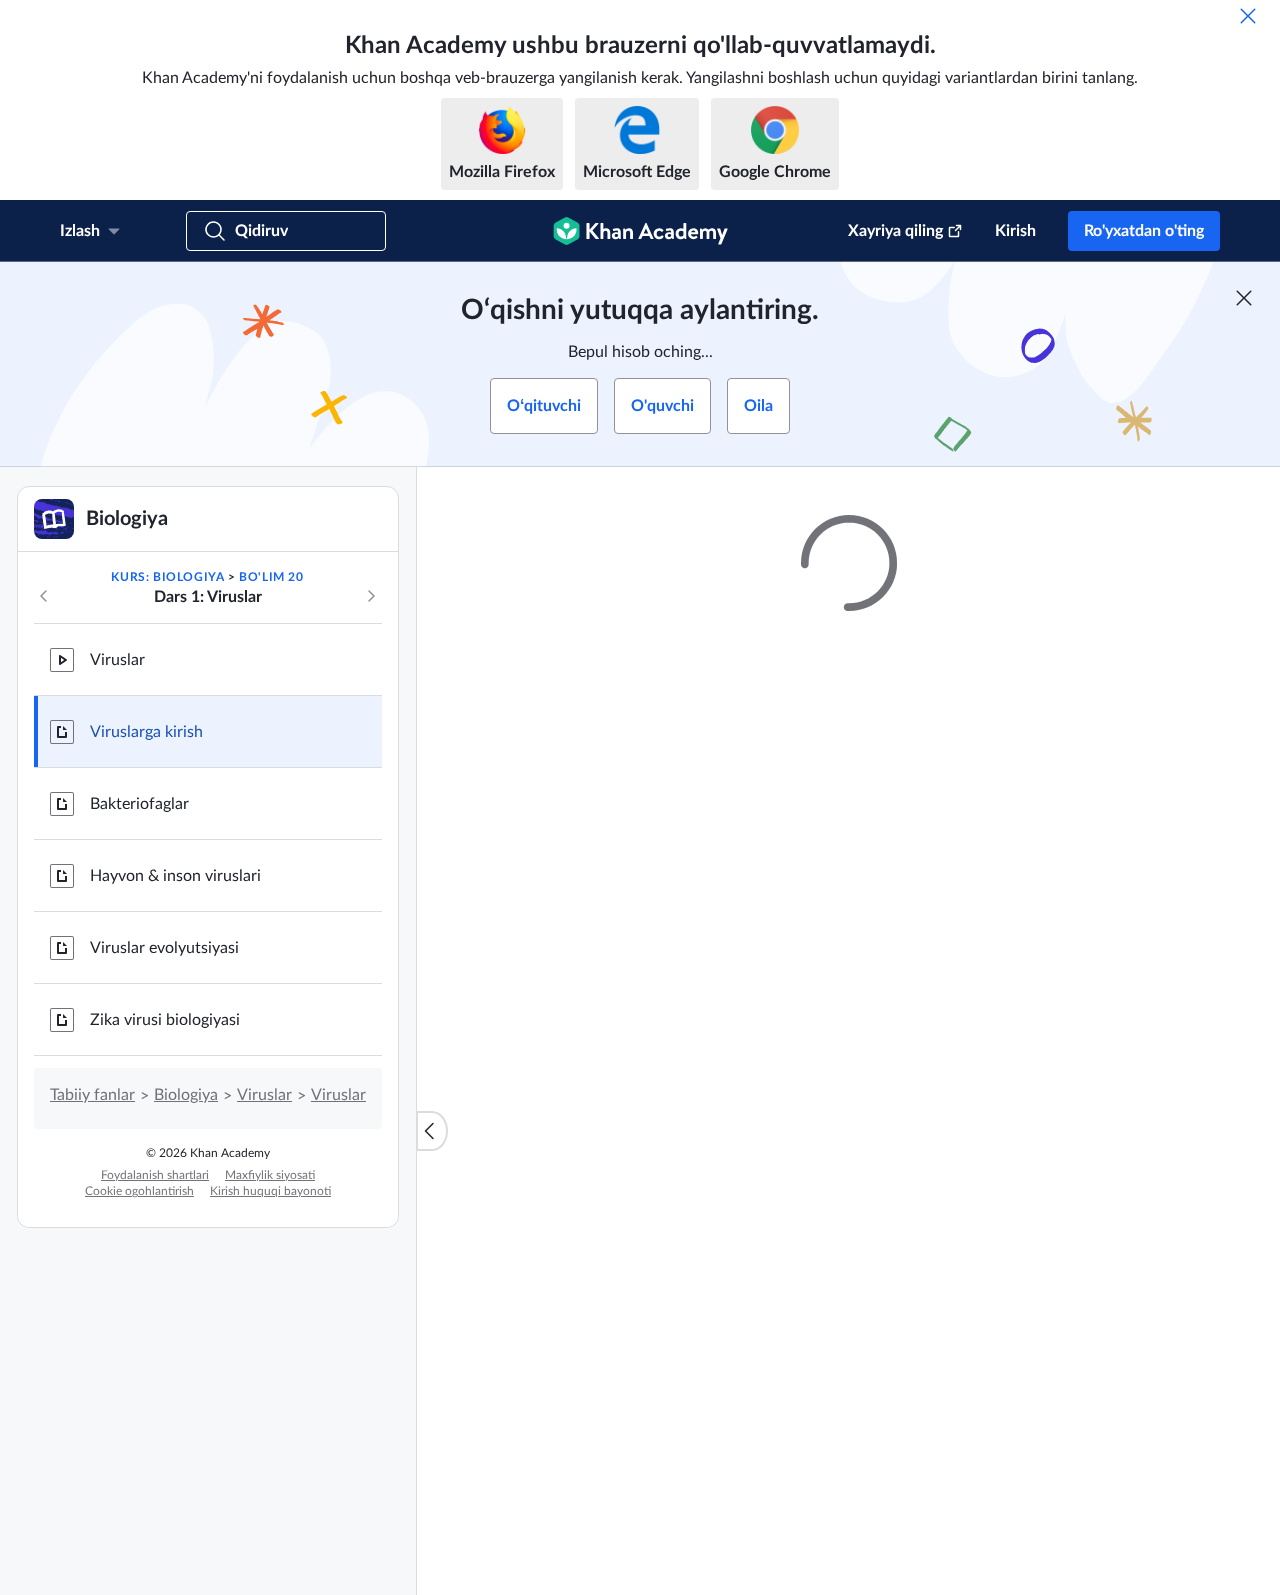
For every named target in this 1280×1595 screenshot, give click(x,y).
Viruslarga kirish (146, 732)
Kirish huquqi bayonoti (270, 1191)
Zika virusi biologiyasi (165, 1020)
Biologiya (186, 1095)
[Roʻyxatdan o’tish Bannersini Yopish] (1244, 298)
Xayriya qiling (895, 231)
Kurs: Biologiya (167, 577)
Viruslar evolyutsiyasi (164, 948)
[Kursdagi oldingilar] (44, 596)
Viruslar (117, 660)
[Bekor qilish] (1248, 16)
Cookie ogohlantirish (139, 1191)
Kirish (1015, 231)
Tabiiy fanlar (92, 1095)
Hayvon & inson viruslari (175, 876)
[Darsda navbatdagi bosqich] (371, 596)
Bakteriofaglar (139, 804)
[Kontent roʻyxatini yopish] (432, 1131)
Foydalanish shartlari (155, 1175)
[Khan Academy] (640, 231)
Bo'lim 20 (271, 577)
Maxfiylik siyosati (270, 1175)
